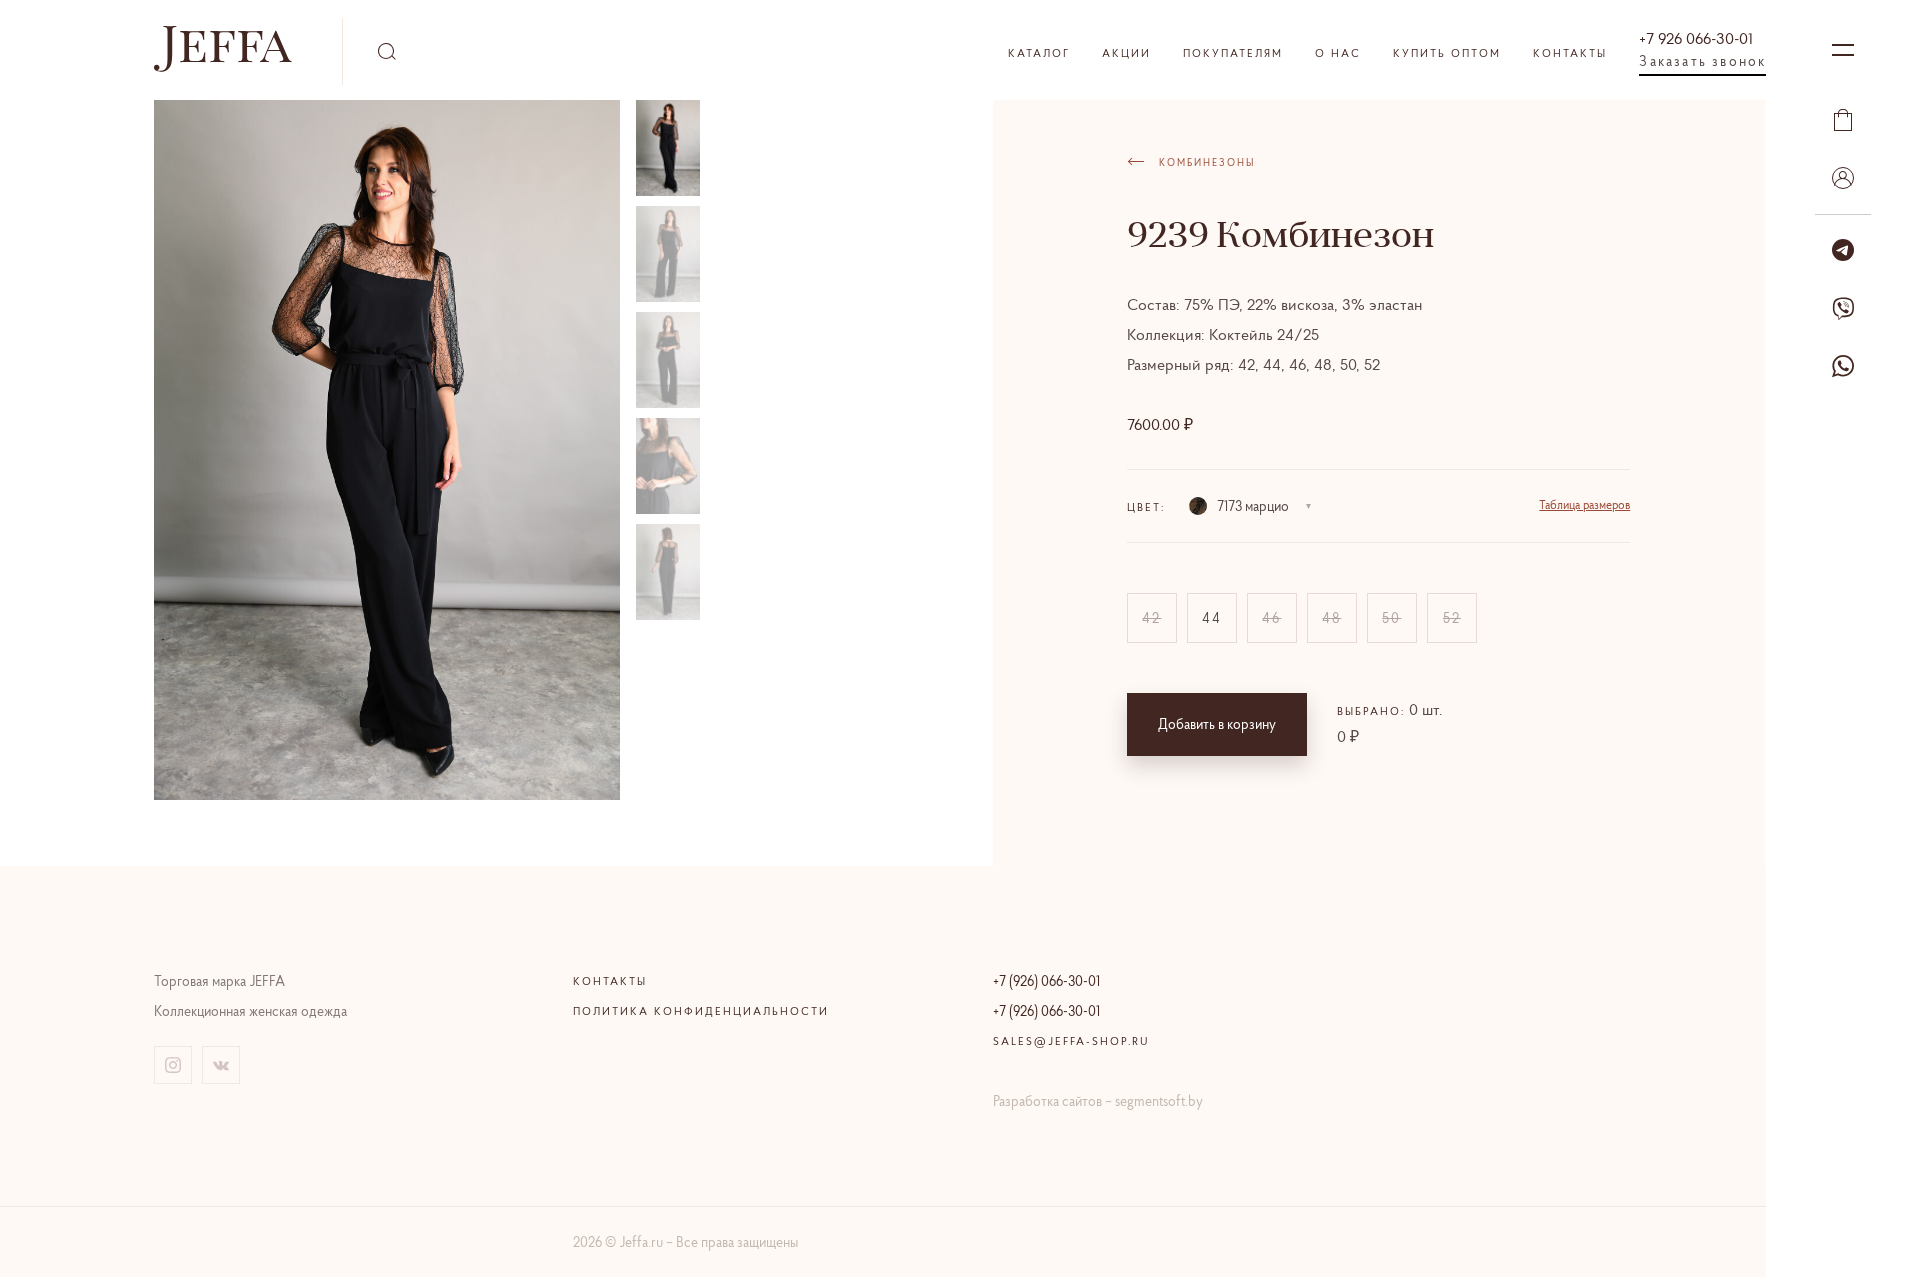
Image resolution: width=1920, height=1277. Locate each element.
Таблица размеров (1584, 504)
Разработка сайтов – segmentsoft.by (1098, 1101)
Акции (1126, 53)
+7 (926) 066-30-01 (1046, 981)
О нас (1338, 53)
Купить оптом (1447, 53)
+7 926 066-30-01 (1696, 38)
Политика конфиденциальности (701, 1011)
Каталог (1039, 53)
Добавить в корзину (1217, 724)
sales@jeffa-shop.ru (1071, 1041)
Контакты (1570, 53)
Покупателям (1233, 53)
